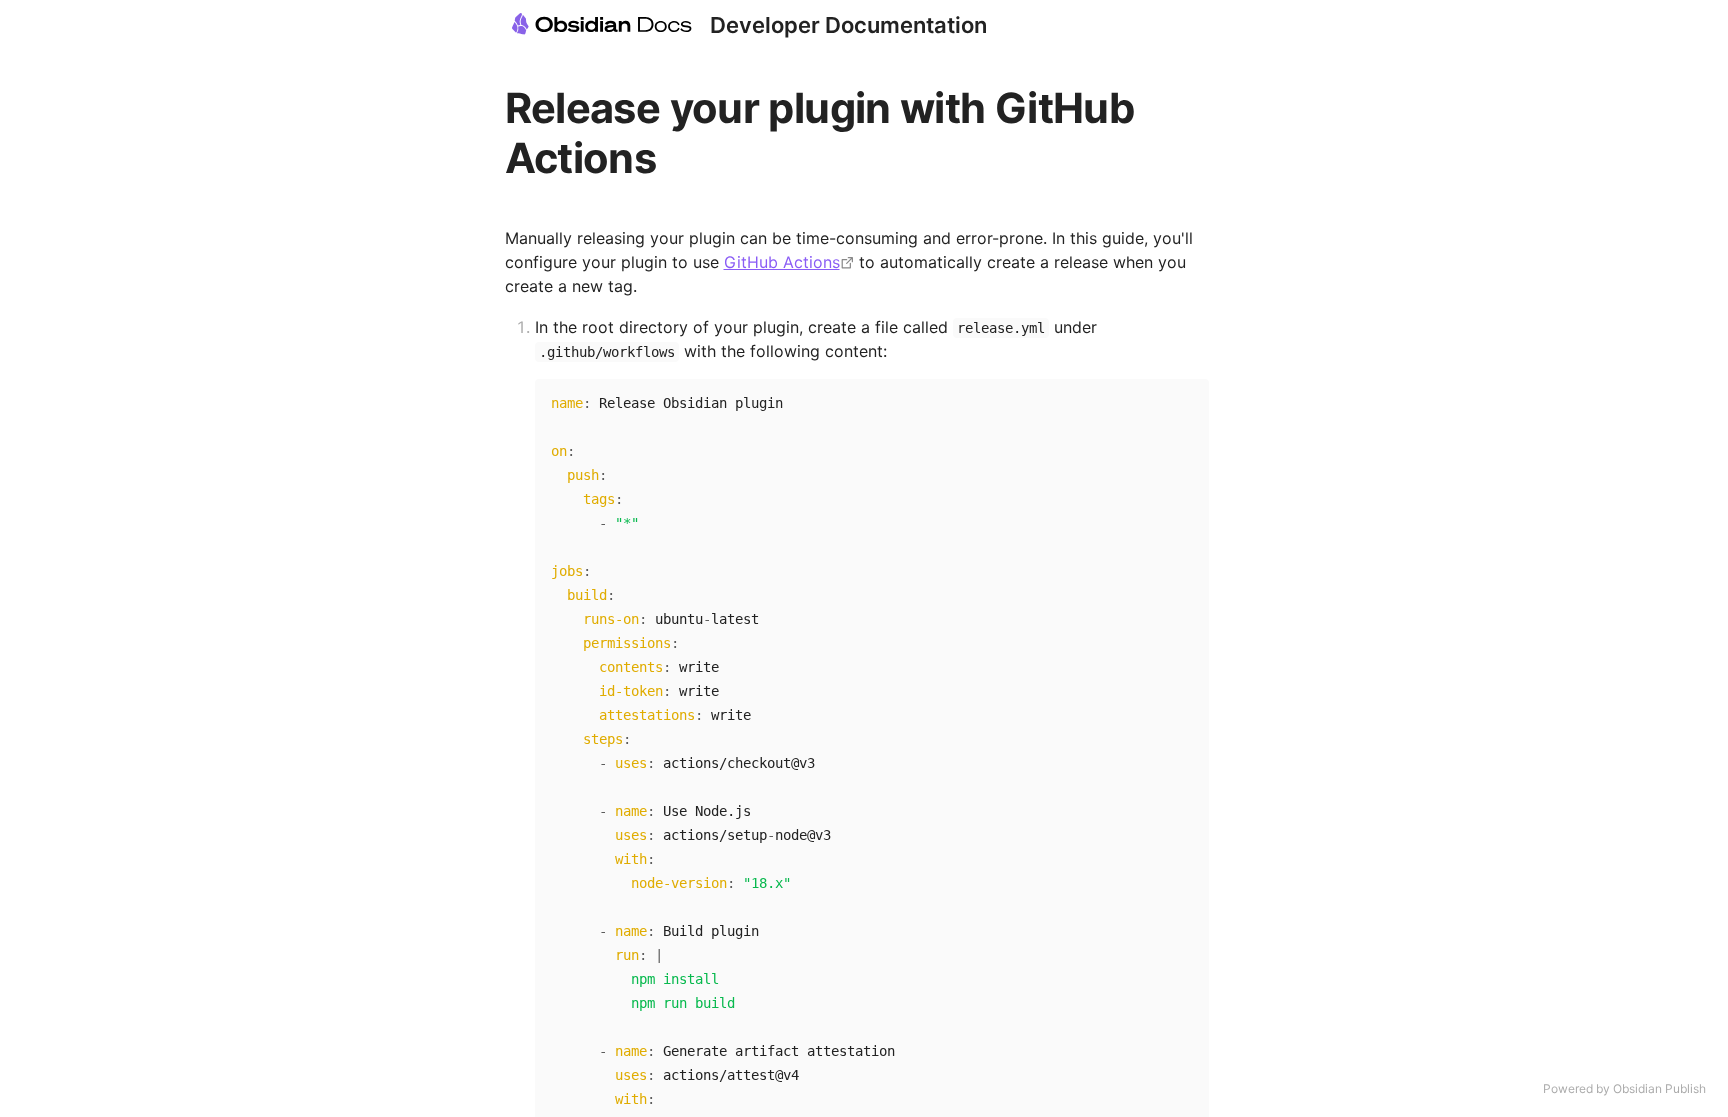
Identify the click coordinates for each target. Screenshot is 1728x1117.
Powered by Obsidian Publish (1624, 1088)
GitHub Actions (782, 262)
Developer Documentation (848, 25)
